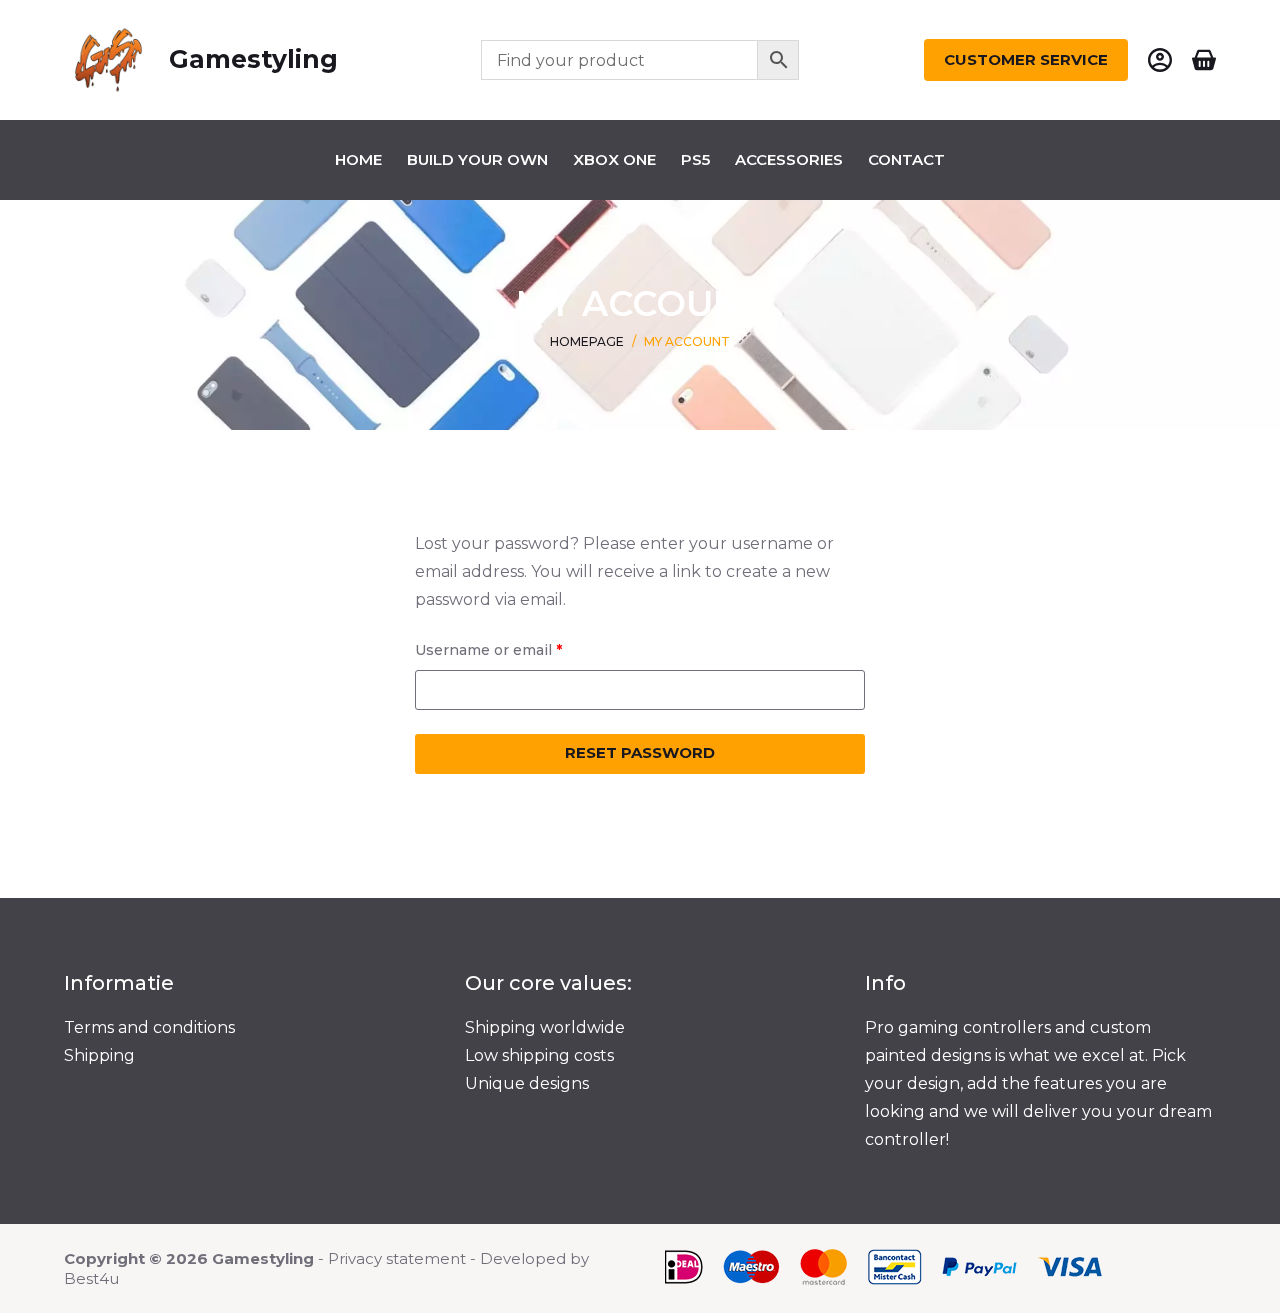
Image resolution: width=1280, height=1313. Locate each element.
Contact (906, 159)
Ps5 (695, 159)
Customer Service (1026, 59)
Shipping (99, 1055)
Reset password (640, 752)
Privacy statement (397, 1258)
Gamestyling (253, 59)
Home (358, 159)
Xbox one (614, 159)
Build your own (477, 159)
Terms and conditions (149, 1027)
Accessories (789, 159)
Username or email (521, 649)
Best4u (91, 1278)
